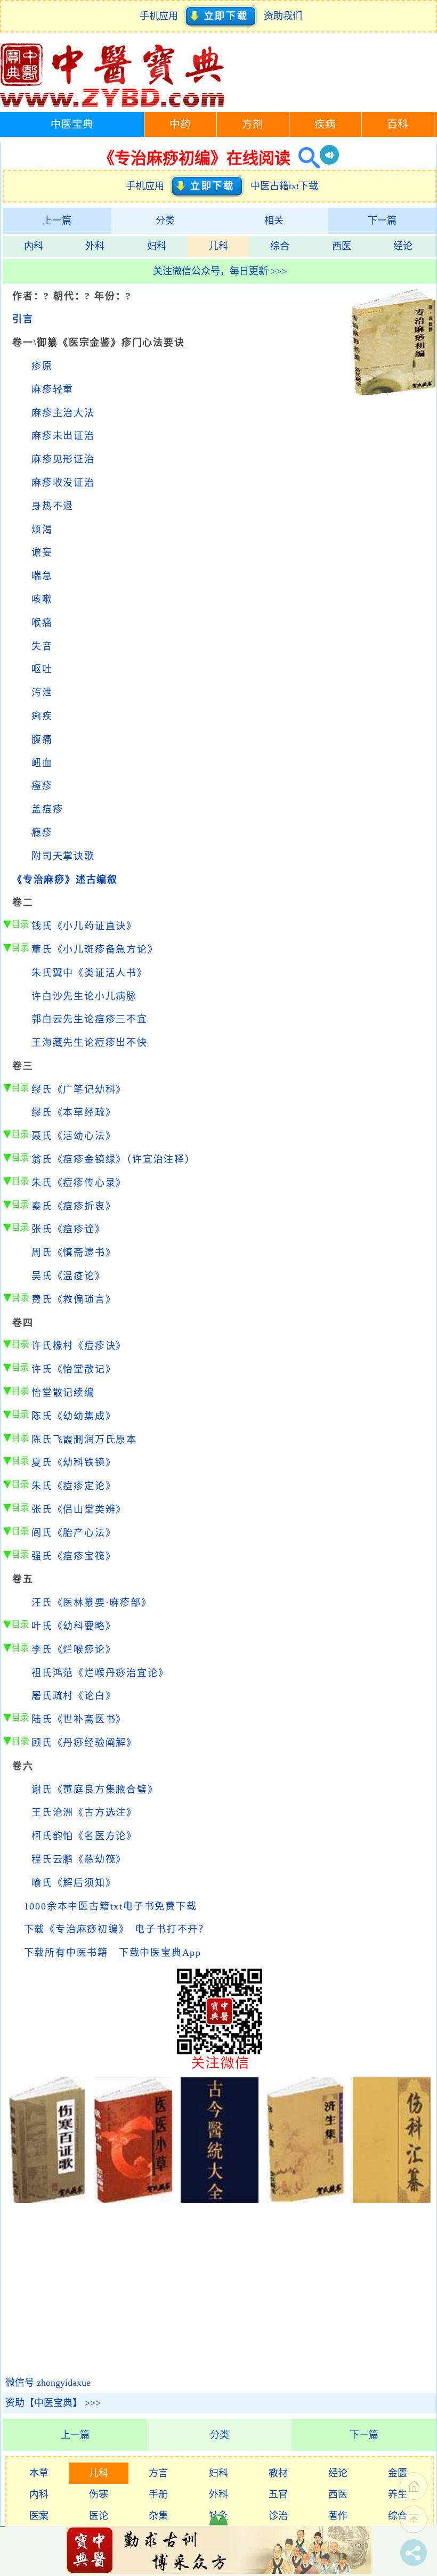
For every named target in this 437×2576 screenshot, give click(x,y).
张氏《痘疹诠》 (68, 1229)
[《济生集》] (306, 2200)
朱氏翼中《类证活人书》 (90, 973)
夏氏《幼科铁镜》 (74, 1462)
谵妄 (42, 552)
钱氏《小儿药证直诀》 (84, 926)
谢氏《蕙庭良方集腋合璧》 (95, 1790)
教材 (278, 2473)
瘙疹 (42, 786)
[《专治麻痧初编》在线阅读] (394, 392)
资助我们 (283, 16)
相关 (274, 221)
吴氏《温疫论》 (68, 1276)
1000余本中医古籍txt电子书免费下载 (111, 1906)
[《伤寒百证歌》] (48, 2200)
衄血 (42, 763)
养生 (398, 2494)
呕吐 (42, 669)
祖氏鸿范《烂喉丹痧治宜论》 (100, 1673)
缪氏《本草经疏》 (74, 1112)
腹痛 (42, 740)
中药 (180, 124)
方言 (158, 2473)
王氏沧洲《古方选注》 (84, 1813)
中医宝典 (72, 124)
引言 (23, 319)
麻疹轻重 (52, 389)
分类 (165, 221)
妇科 (157, 246)
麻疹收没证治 (63, 483)
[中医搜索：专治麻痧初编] (305, 158)
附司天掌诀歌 (63, 856)
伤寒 (99, 2494)
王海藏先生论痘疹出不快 (90, 1043)
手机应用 (161, 16)
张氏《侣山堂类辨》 (79, 1509)
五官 (278, 2494)
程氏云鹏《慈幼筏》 (79, 1859)
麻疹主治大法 (63, 413)
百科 (398, 124)
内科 (34, 246)
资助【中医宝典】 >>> (53, 2403)
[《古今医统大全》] (220, 2200)
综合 (280, 246)
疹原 (42, 366)
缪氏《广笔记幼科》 (79, 1090)
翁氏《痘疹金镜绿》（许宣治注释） (114, 1159)
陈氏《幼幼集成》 (74, 1416)
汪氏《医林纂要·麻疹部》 (92, 1603)
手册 (158, 2494)
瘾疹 (42, 833)
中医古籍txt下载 (284, 186)
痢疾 (42, 716)
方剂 (253, 124)
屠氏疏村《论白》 (74, 1696)
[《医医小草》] (133, 2200)
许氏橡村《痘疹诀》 (79, 1346)
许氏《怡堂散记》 (74, 1369)
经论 (403, 246)
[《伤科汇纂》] (392, 2200)
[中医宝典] (112, 104)
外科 (95, 246)
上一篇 (57, 221)
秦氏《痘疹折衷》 (74, 1206)
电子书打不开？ (172, 1929)
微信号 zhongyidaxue (48, 2383)
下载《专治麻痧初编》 (74, 1929)
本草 (39, 2473)
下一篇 (382, 221)
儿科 (218, 246)
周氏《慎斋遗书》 (74, 1253)
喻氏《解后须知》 (74, 1883)
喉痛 (42, 623)
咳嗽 (42, 599)
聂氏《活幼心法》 (74, 1136)
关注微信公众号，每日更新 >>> (220, 271)
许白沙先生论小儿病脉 (84, 996)
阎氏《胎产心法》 (74, 1533)
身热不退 (52, 506)
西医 (342, 246)
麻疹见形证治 (63, 459)
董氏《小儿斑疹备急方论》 (95, 949)
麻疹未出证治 (63, 436)
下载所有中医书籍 (66, 1953)
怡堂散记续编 (63, 1393)
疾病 (325, 124)
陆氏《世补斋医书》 (79, 1719)
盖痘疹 (47, 809)
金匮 (398, 2473)
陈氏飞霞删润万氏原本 (84, 1440)
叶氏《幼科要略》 (74, 1626)
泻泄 (42, 693)
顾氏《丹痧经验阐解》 (84, 1743)
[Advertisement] (394, 559)
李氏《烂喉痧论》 (74, 1649)
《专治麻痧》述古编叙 (65, 880)
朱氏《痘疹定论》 (74, 1486)
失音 (42, 646)
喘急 (42, 576)
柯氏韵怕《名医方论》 (84, 1836)
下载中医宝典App (160, 1953)
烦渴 (42, 530)
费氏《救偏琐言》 (74, 1299)
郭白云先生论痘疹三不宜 (90, 1019)
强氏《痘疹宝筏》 (74, 1556)
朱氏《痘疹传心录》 (79, 1183)
